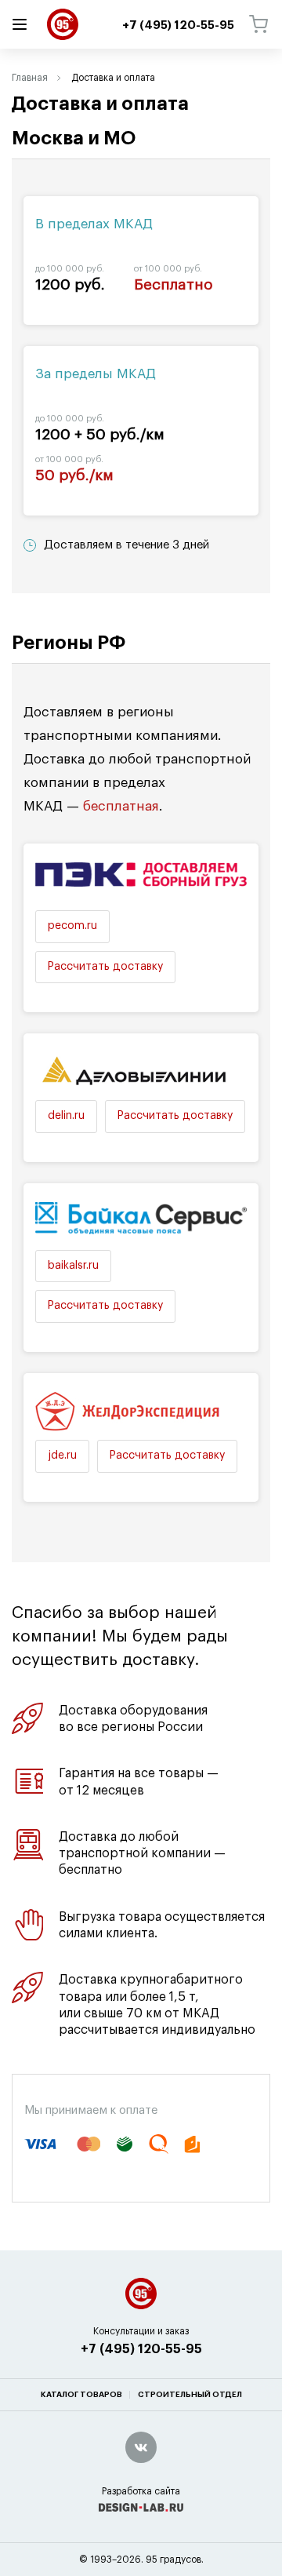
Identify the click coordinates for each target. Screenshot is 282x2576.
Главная (30, 78)
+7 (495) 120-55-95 (141, 2349)
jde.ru (62, 1456)
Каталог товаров (81, 2395)
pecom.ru (72, 926)
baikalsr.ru (73, 1266)
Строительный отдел (190, 2395)
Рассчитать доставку (105, 967)
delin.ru (66, 1116)
